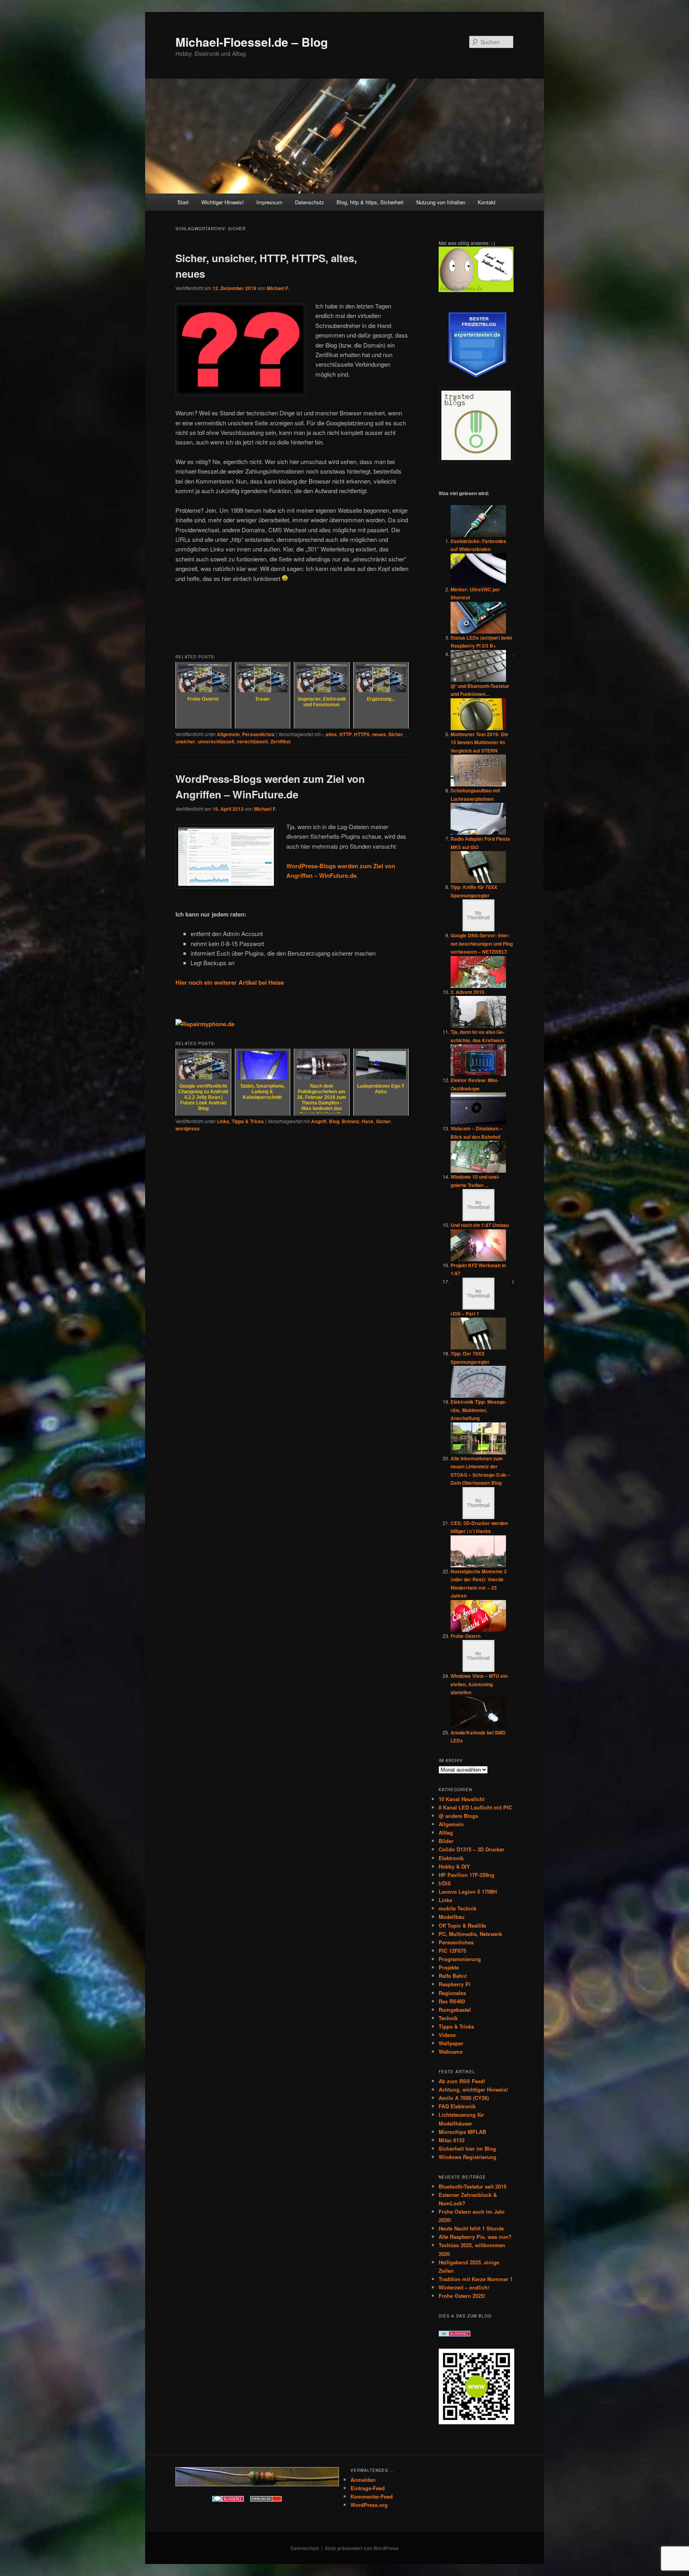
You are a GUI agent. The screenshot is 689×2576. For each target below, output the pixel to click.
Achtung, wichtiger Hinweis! (473, 2089)
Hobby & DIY (454, 1866)
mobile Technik (458, 1908)
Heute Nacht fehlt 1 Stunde (471, 2228)
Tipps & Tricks (248, 1121)
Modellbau (452, 1917)
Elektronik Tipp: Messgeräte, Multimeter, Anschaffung (479, 1410)
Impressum (269, 202)
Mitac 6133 (452, 2140)
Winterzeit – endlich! (464, 2287)
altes (331, 734)
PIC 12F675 (452, 1951)
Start (183, 202)
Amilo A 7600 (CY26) (464, 2098)
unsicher (185, 741)
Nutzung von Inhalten (441, 202)
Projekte (449, 1967)
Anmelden (363, 2480)
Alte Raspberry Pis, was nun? (475, 2237)
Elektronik (451, 1858)
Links (223, 1121)
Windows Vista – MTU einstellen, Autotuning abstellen (480, 1684)
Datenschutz (310, 202)
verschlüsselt (252, 741)
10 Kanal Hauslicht (462, 1799)
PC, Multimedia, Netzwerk (470, 1934)
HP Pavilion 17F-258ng (467, 1875)
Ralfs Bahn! (453, 1976)
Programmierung (460, 1959)
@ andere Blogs (458, 1816)
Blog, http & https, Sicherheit (370, 202)
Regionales (452, 1993)
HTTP (345, 734)
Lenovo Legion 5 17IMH (468, 1892)
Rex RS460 (452, 2001)
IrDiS (445, 1883)
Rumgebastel (455, 2010)
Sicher (396, 734)
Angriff (319, 1121)
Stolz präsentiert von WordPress (362, 2548)
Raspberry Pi (455, 1984)
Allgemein (228, 734)
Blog (334, 1121)
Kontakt (487, 202)
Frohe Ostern (466, 1636)
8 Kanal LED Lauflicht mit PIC (475, 1807)
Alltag (446, 1832)
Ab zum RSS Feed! (462, 2081)
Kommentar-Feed (372, 2496)
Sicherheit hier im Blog (467, 2148)
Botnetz (350, 1121)
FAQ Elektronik (457, 2106)
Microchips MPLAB (462, 2132)
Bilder (446, 1841)
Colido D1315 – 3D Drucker (471, 1849)
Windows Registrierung (468, 2157)
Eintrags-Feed (368, 2488)
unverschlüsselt (216, 741)
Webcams (451, 2052)
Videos (447, 2035)
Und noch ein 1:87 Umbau (480, 1225)
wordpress (188, 1128)
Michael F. (278, 288)
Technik (448, 2018)
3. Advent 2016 (468, 992)
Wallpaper (451, 2043)
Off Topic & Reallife (462, 1925)
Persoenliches (258, 734)
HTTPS (362, 734)
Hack (368, 1121)
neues (379, 734)
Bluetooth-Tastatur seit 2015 (472, 2186)
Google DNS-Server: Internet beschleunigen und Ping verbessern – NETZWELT (482, 943)
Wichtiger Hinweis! (223, 202)
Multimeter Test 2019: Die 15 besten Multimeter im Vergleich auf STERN (479, 742)
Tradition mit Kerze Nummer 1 (476, 2279)
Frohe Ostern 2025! (462, 2296)
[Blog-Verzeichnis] (228, 2500)
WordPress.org (369, 2505)
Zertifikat (281, 741)
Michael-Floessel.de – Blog (252, 42)
